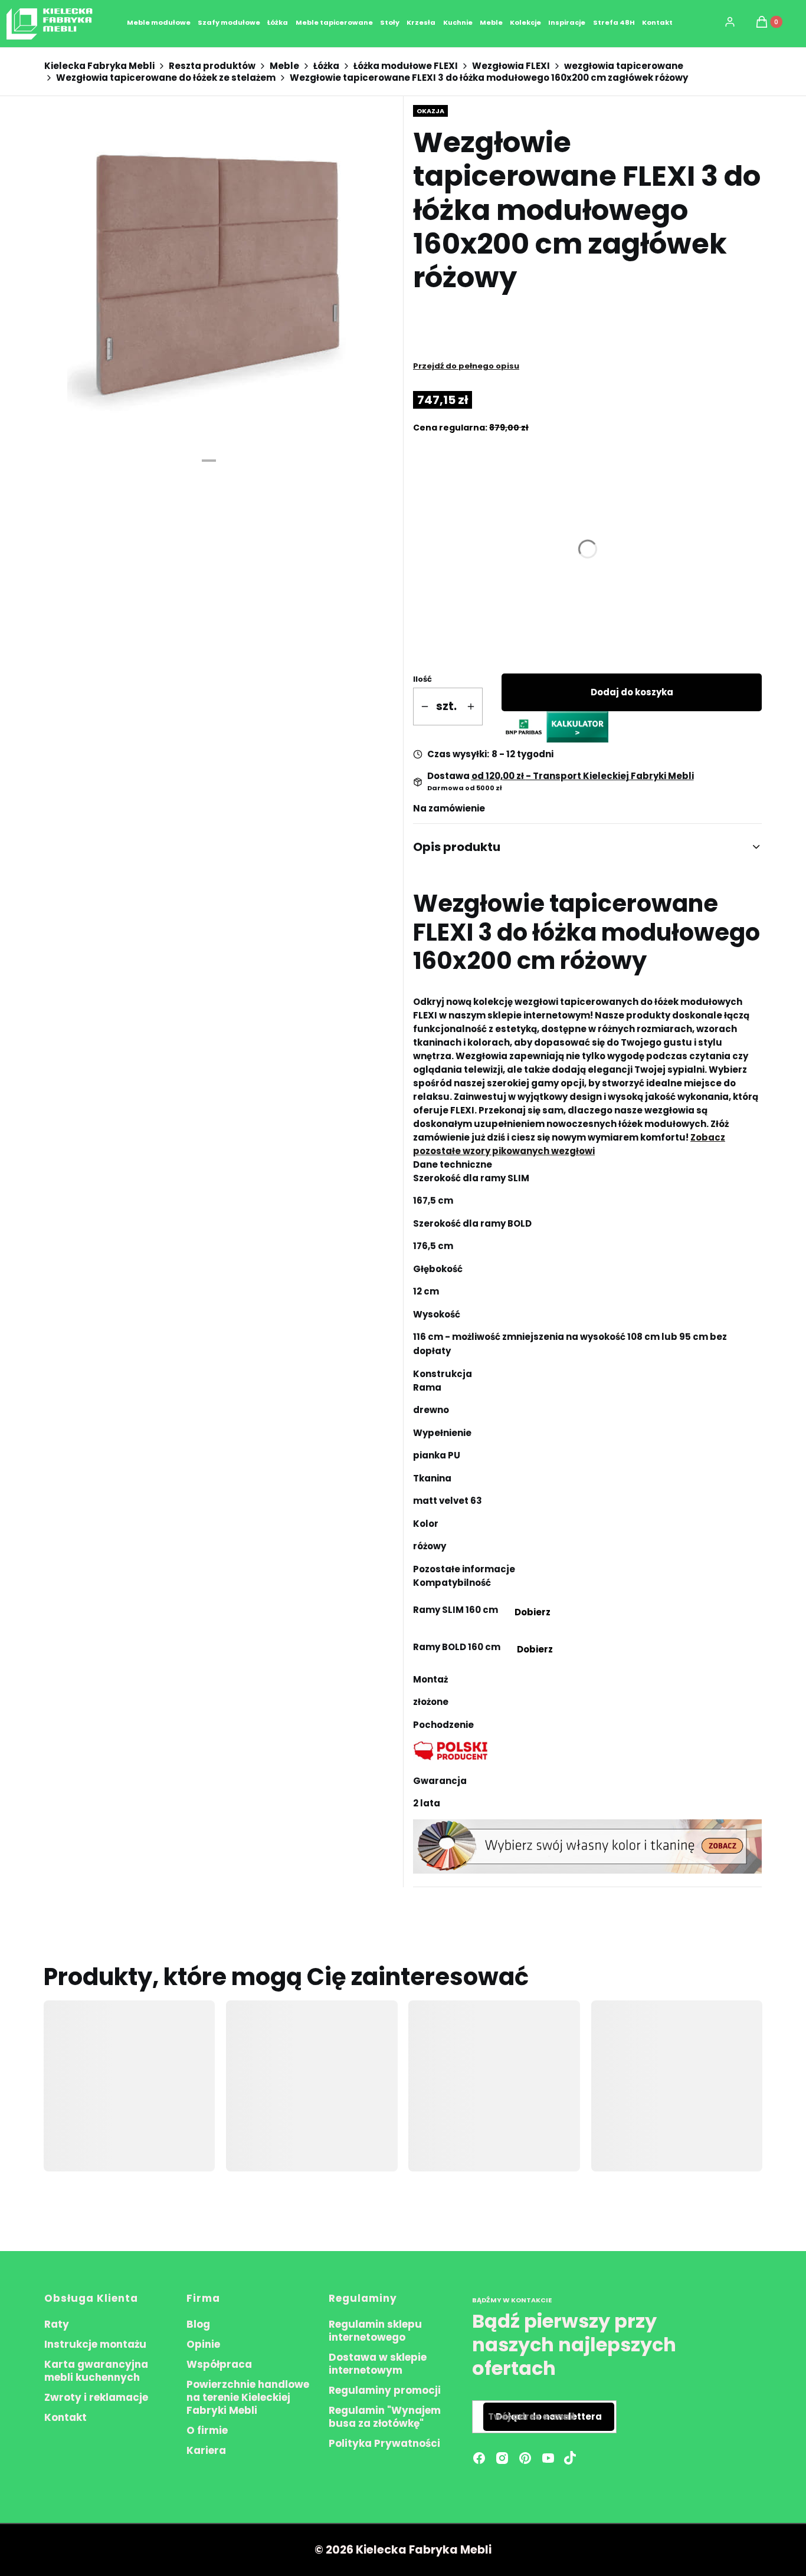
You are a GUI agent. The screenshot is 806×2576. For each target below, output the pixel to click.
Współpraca (219, 2364)
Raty (57, 2324)
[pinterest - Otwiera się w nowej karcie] (525, 2458)
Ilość (422, 679)
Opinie (203, 2344)
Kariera (206, 2450)
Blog (198, 2324)
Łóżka (326, 66)
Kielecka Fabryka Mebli (99, 66)
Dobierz (532, 1612)
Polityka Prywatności (384, 2443)
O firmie (207, 2430)
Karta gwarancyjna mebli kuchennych (96, 2371)
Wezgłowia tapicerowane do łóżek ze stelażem (166, 78)
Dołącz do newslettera (549, 2416)
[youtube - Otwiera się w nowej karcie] (548, 2458)
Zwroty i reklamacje (96, 2397)
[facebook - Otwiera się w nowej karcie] (479, 2458)
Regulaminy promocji (385, 2390)
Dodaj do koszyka (632, 692)
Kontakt (65, 2417)
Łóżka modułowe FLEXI (406, 66)
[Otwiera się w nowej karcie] (570, 2458)
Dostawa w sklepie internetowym (378, 2364)
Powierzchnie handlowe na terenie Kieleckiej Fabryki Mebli (248, 2397)
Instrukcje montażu (95, 2344)
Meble (284, 66)
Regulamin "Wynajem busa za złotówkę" (385, 2417)
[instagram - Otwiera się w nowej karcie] (502, 2458)
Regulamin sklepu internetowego (375, 2331)
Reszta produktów (212, 66)
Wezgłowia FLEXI (511, 66)
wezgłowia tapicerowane (624, 66)
